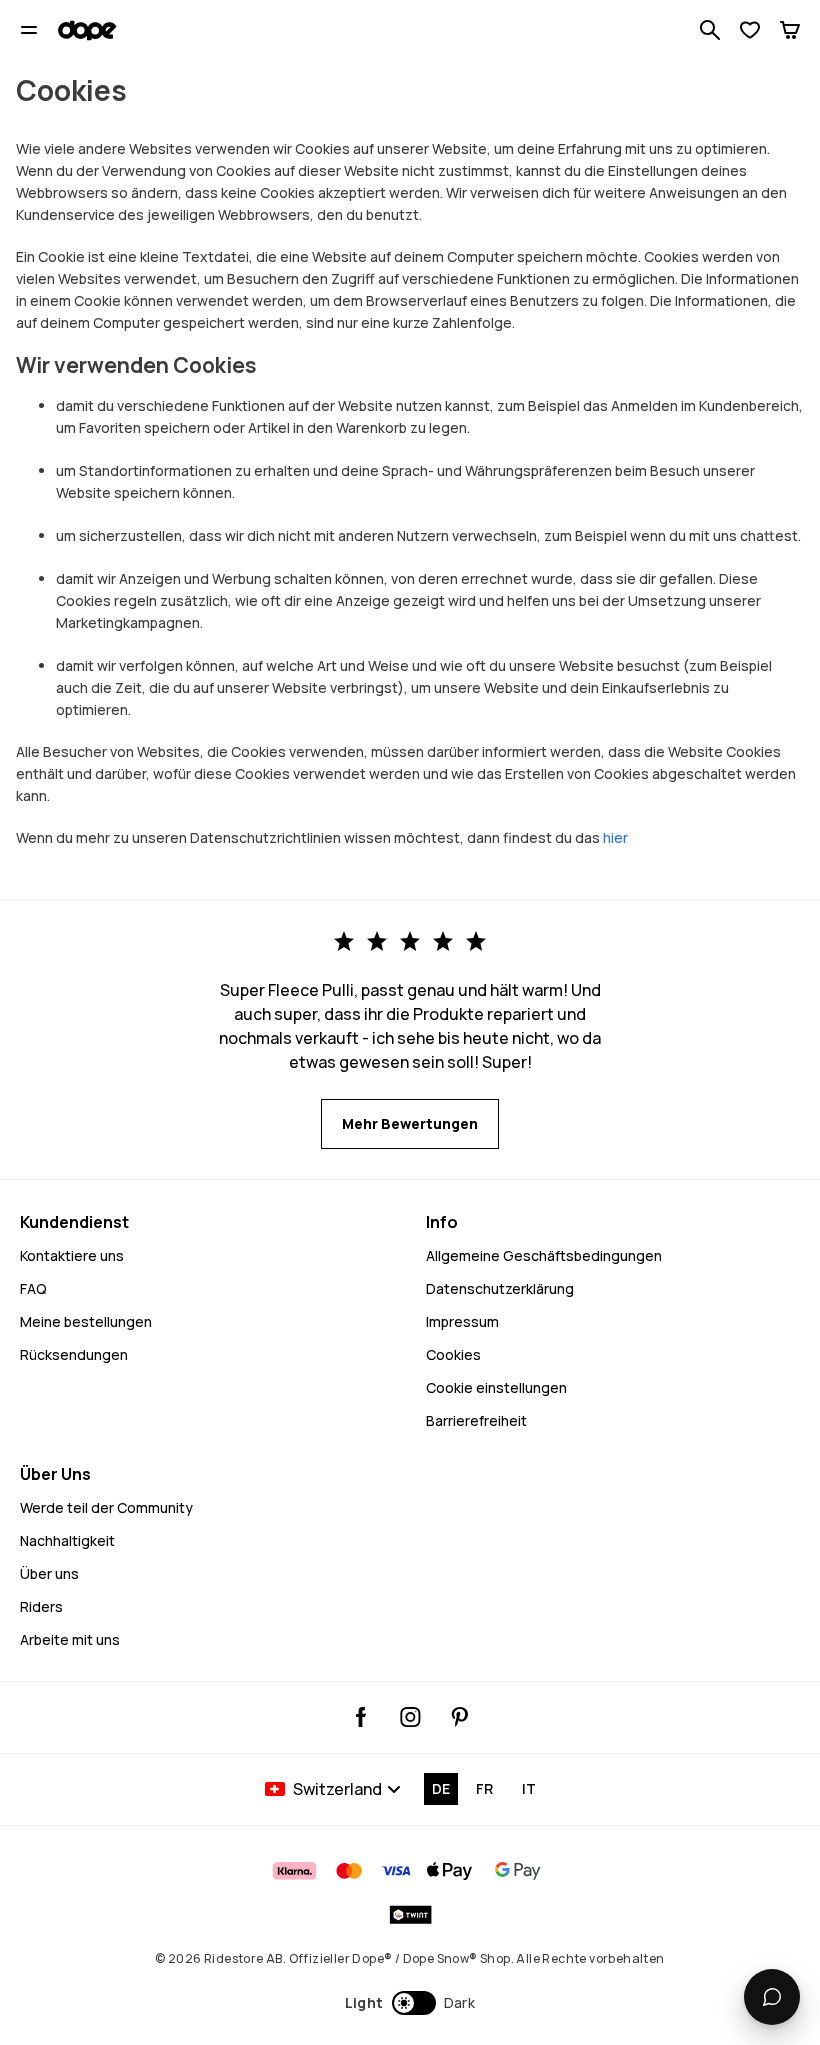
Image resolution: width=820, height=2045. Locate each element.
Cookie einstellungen (496, 1387)
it (529, 1788)
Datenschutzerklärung (500, 1288)
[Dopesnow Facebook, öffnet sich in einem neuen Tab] (361, 1717)
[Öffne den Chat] (772, 1997)
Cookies (453, 1354)
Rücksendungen (74, 1354)
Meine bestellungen (86, 1321)
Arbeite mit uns (70, 1639)
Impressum (462, 1321)
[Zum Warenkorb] (790, 30)
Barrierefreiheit (476, 1420)
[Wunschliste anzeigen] (750, 30)
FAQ (33, 1288)
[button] (410, 2003)
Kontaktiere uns (72, 1255)
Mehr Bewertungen (410, 1123)
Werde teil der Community (106, 1507)
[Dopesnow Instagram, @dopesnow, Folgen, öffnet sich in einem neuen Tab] (410, 1717)
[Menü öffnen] (29, 30)
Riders (41, 1606)
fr (484, 1788)
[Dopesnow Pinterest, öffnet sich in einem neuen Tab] (459, 1717)
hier (615, 837)
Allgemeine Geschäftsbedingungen (544, 1255)
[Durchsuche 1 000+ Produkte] (710, 30)
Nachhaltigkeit (67, 1540)
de (441, 1788)
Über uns (49, 1573)
